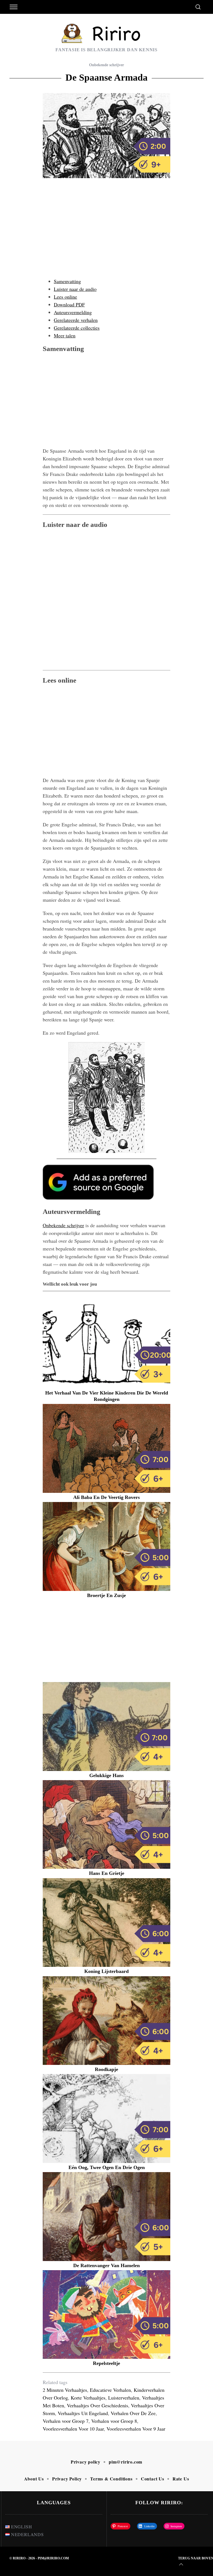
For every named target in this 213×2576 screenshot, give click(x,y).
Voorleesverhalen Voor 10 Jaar (73, 2429)
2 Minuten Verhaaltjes (65, 2390)
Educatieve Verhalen (110, 2390)
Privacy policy (86, 2462)
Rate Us (181, 2479)
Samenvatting (67, 281)
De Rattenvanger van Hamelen (106, 2265)
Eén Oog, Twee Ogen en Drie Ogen (107, 2167)
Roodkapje (106, 2069)
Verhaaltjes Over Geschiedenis (97, 2405)
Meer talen (65, 335)
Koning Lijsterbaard (106, 1971)
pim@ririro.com (125, 2462)
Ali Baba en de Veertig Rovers (106, 1497)
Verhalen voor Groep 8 (114, 2421)
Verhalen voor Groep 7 (66, 2421)
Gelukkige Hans (106, 1775)
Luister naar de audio (75, 289)
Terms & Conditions (111, 2479)
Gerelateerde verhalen (76, 320)
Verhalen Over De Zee (133, 2413)
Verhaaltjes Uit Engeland (83, 2413)
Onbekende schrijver (106, 65)
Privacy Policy (67, 2479)
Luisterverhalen (124, 2398)
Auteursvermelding (73, 312)
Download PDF (69, 304)
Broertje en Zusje (106, 1595)
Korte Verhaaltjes (88, 2398)
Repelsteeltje (106, 2363)
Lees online (65, 297)
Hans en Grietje (107, 1873)
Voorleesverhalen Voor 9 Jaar (136, 2429)
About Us (34, 2479)
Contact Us (153, 2479)
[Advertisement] (106, 234)
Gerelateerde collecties (77, 328)
